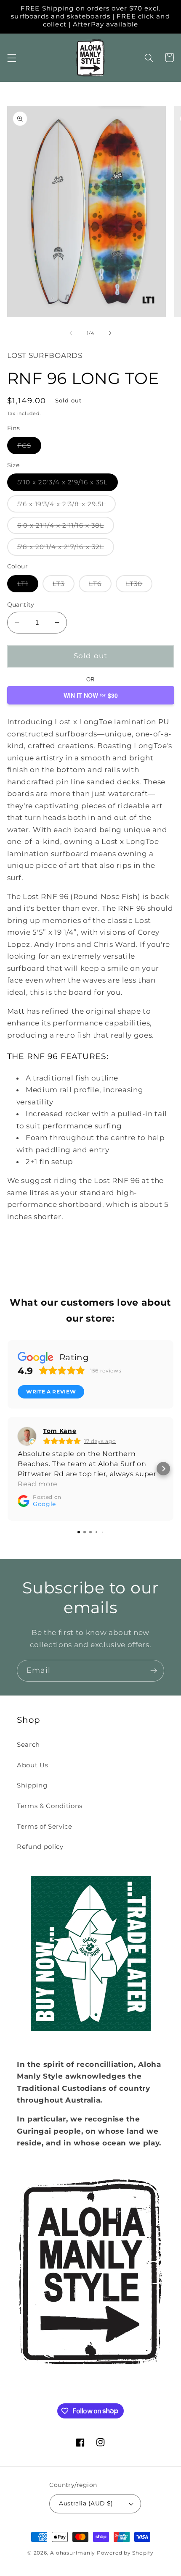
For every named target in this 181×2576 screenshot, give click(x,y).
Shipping (32, 1785)
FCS (29, 448)
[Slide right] (110, 333)
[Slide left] (71, 333)
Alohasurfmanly (73, 2553)
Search (28, 1744)
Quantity (21, 605)
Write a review (51, 1392)
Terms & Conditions (50, 1806)
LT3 (64, 586)
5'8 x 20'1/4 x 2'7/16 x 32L (66, 549)
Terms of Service (45, 1826)
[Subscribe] (154, 1671)
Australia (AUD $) (86, 2503)
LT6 (100, 586)
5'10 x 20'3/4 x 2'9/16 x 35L (68, 484)
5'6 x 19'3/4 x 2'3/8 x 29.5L (67, 506)
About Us (32, 1765)
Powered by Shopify (125, 2553)
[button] (11, 58)
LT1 (28, 586)
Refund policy (40, 1847)
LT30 (139, 586)
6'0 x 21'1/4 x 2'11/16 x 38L (66, 527)
